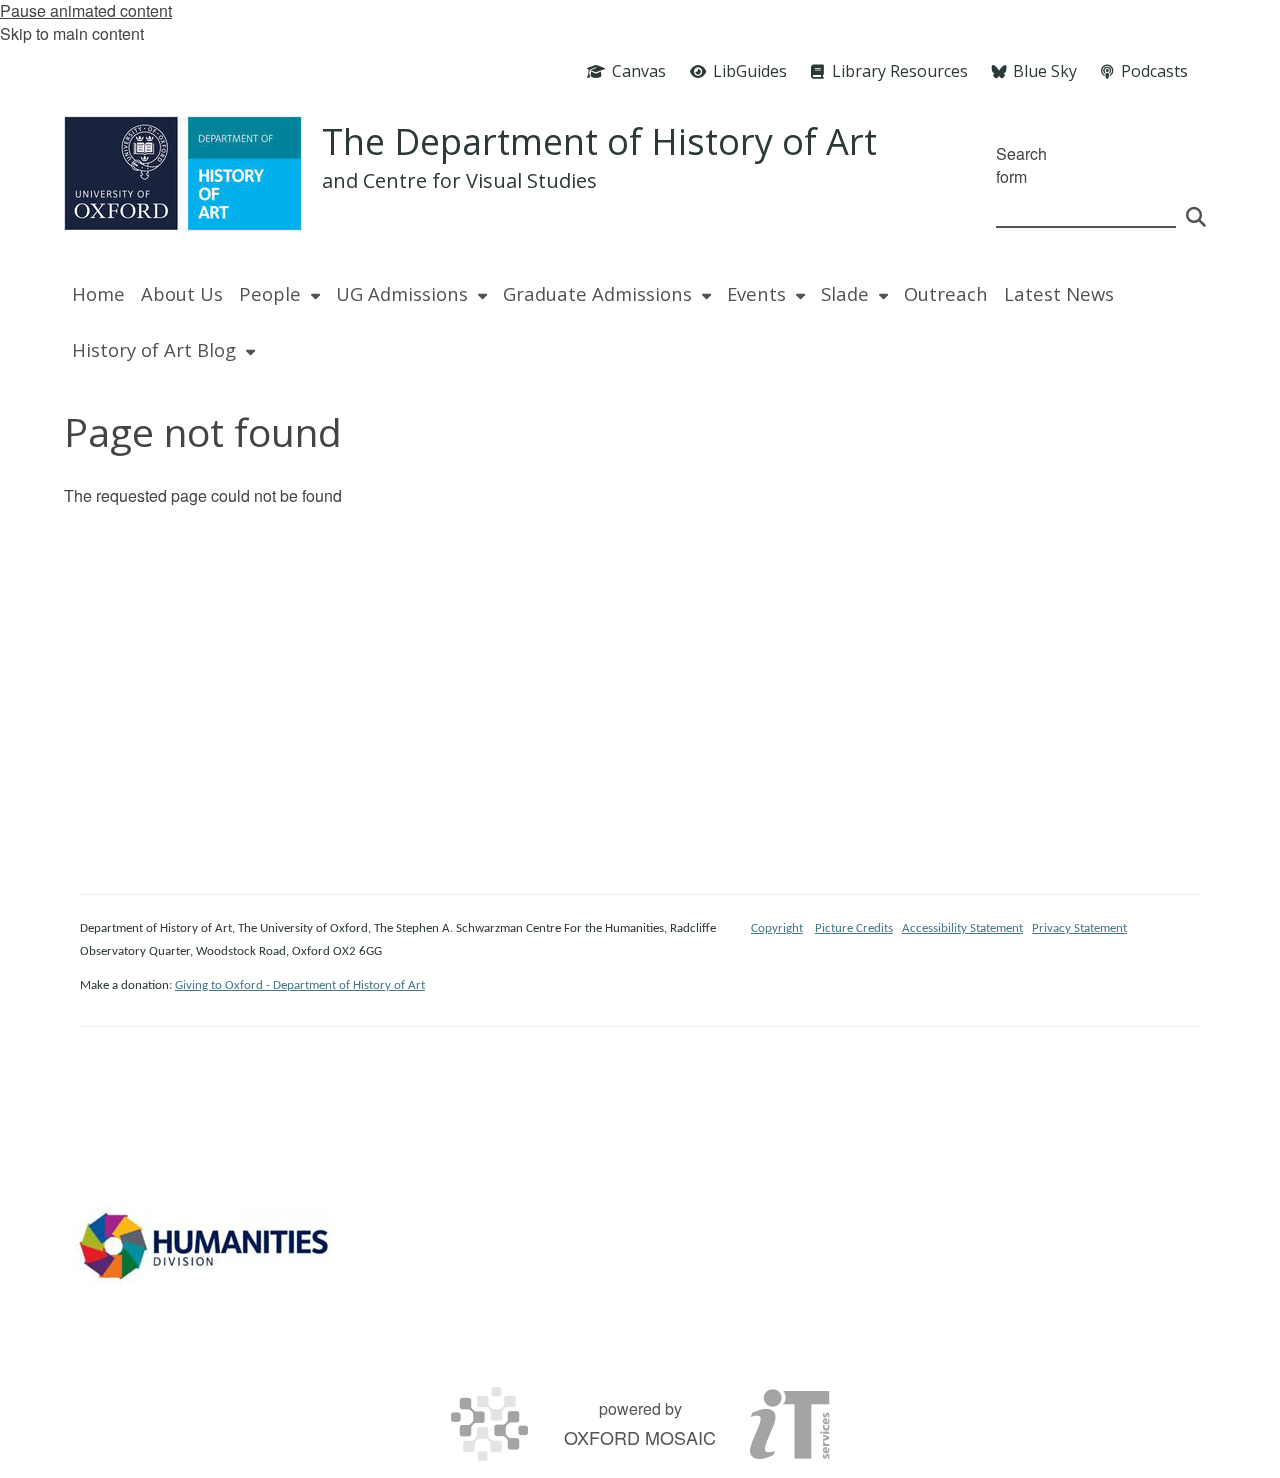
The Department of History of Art (599, 141)
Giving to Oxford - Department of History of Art (300, 985)
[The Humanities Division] (204, 1245)
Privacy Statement (1079, 928)
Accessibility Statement (962, 928)
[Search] (1196, 208)
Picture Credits (854, 928)
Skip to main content (72, 33)
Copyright (777, 928)
